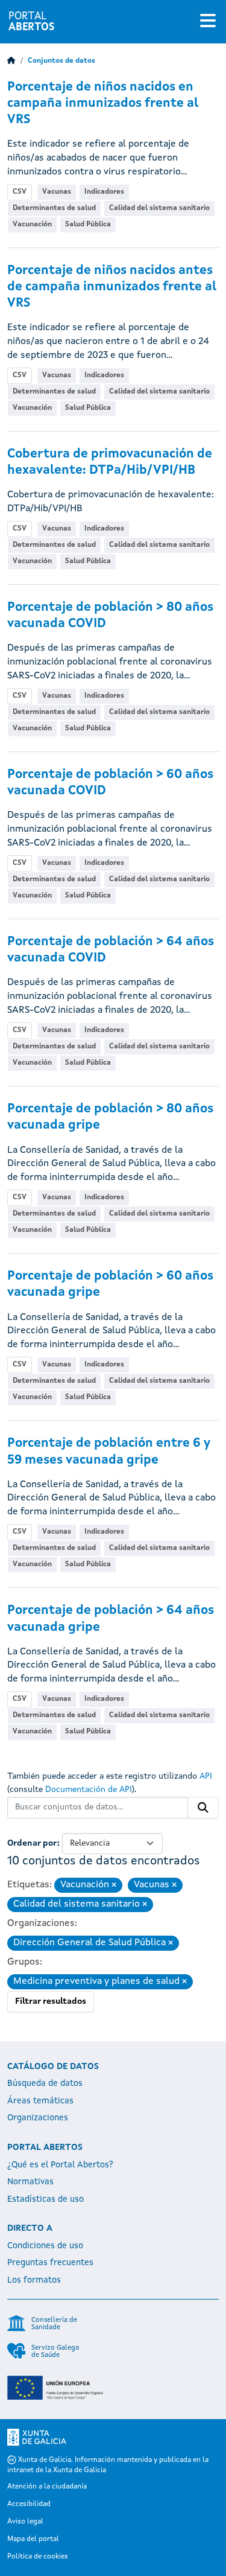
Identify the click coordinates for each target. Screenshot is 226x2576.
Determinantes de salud (54, 208)
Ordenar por (32, 1843)
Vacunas (57, 192)
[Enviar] (203, 1808)
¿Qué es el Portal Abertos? (60, 2165)
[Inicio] (11, 61)
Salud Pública (88, 225)
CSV (20, 192)
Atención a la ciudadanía (47, 2487)
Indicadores (104, 192)
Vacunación (32, 225)
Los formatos (34, 2280)
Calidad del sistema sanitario (159, 208)
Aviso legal (25, 2522)
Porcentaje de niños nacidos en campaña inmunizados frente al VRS (103, 104)
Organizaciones (38, 2118)
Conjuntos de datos (61, 61)
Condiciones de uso (45, 2246)
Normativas (30, 2182)
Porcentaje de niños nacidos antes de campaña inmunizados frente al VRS (112, 287)
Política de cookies (38, 2557)
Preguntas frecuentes (50, 2263)
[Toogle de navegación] (208, 22)
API (206, 1776)
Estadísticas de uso (46, 2199)
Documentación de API (89, 1790)
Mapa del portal (33, 2539)
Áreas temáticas (40, 2101)
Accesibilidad (29, 2504)
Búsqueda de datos (45, 2083)
